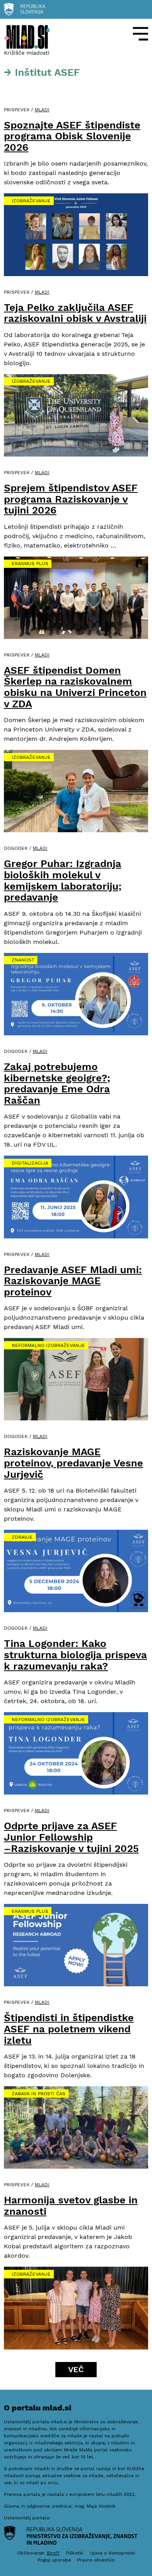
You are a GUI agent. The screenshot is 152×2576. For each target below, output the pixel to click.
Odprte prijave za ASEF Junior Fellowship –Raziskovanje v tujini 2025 (71, 1837)
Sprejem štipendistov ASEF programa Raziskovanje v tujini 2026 (71, 499)
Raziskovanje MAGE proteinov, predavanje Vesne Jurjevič (73, 1463)
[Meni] (141, 34)
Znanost (23, 960)
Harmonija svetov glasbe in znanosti (71, 2206)
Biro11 (53, 2553)
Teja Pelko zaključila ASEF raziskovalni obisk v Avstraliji (75, 313)
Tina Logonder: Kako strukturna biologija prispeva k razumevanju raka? (75, 1655)
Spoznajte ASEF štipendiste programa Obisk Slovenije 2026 (72, 136)
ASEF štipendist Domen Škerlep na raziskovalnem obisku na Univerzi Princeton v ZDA (75, 687)
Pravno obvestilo (96, 2560)
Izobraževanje (31, 201)
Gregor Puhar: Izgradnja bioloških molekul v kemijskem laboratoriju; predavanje (63, 880)
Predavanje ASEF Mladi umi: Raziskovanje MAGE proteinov (73, 1281)
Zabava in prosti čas (39, 2094)
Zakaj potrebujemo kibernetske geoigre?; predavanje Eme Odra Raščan (57, 1083)
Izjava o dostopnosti (112, 2553)
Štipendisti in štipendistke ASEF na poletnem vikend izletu (69, 2029)
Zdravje (22, 1537)
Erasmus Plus (30, 564)
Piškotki (75, 2553)
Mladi (42, 110)
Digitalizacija (30, 1163)
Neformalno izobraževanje (48, 1345)
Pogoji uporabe (54, 2560)
